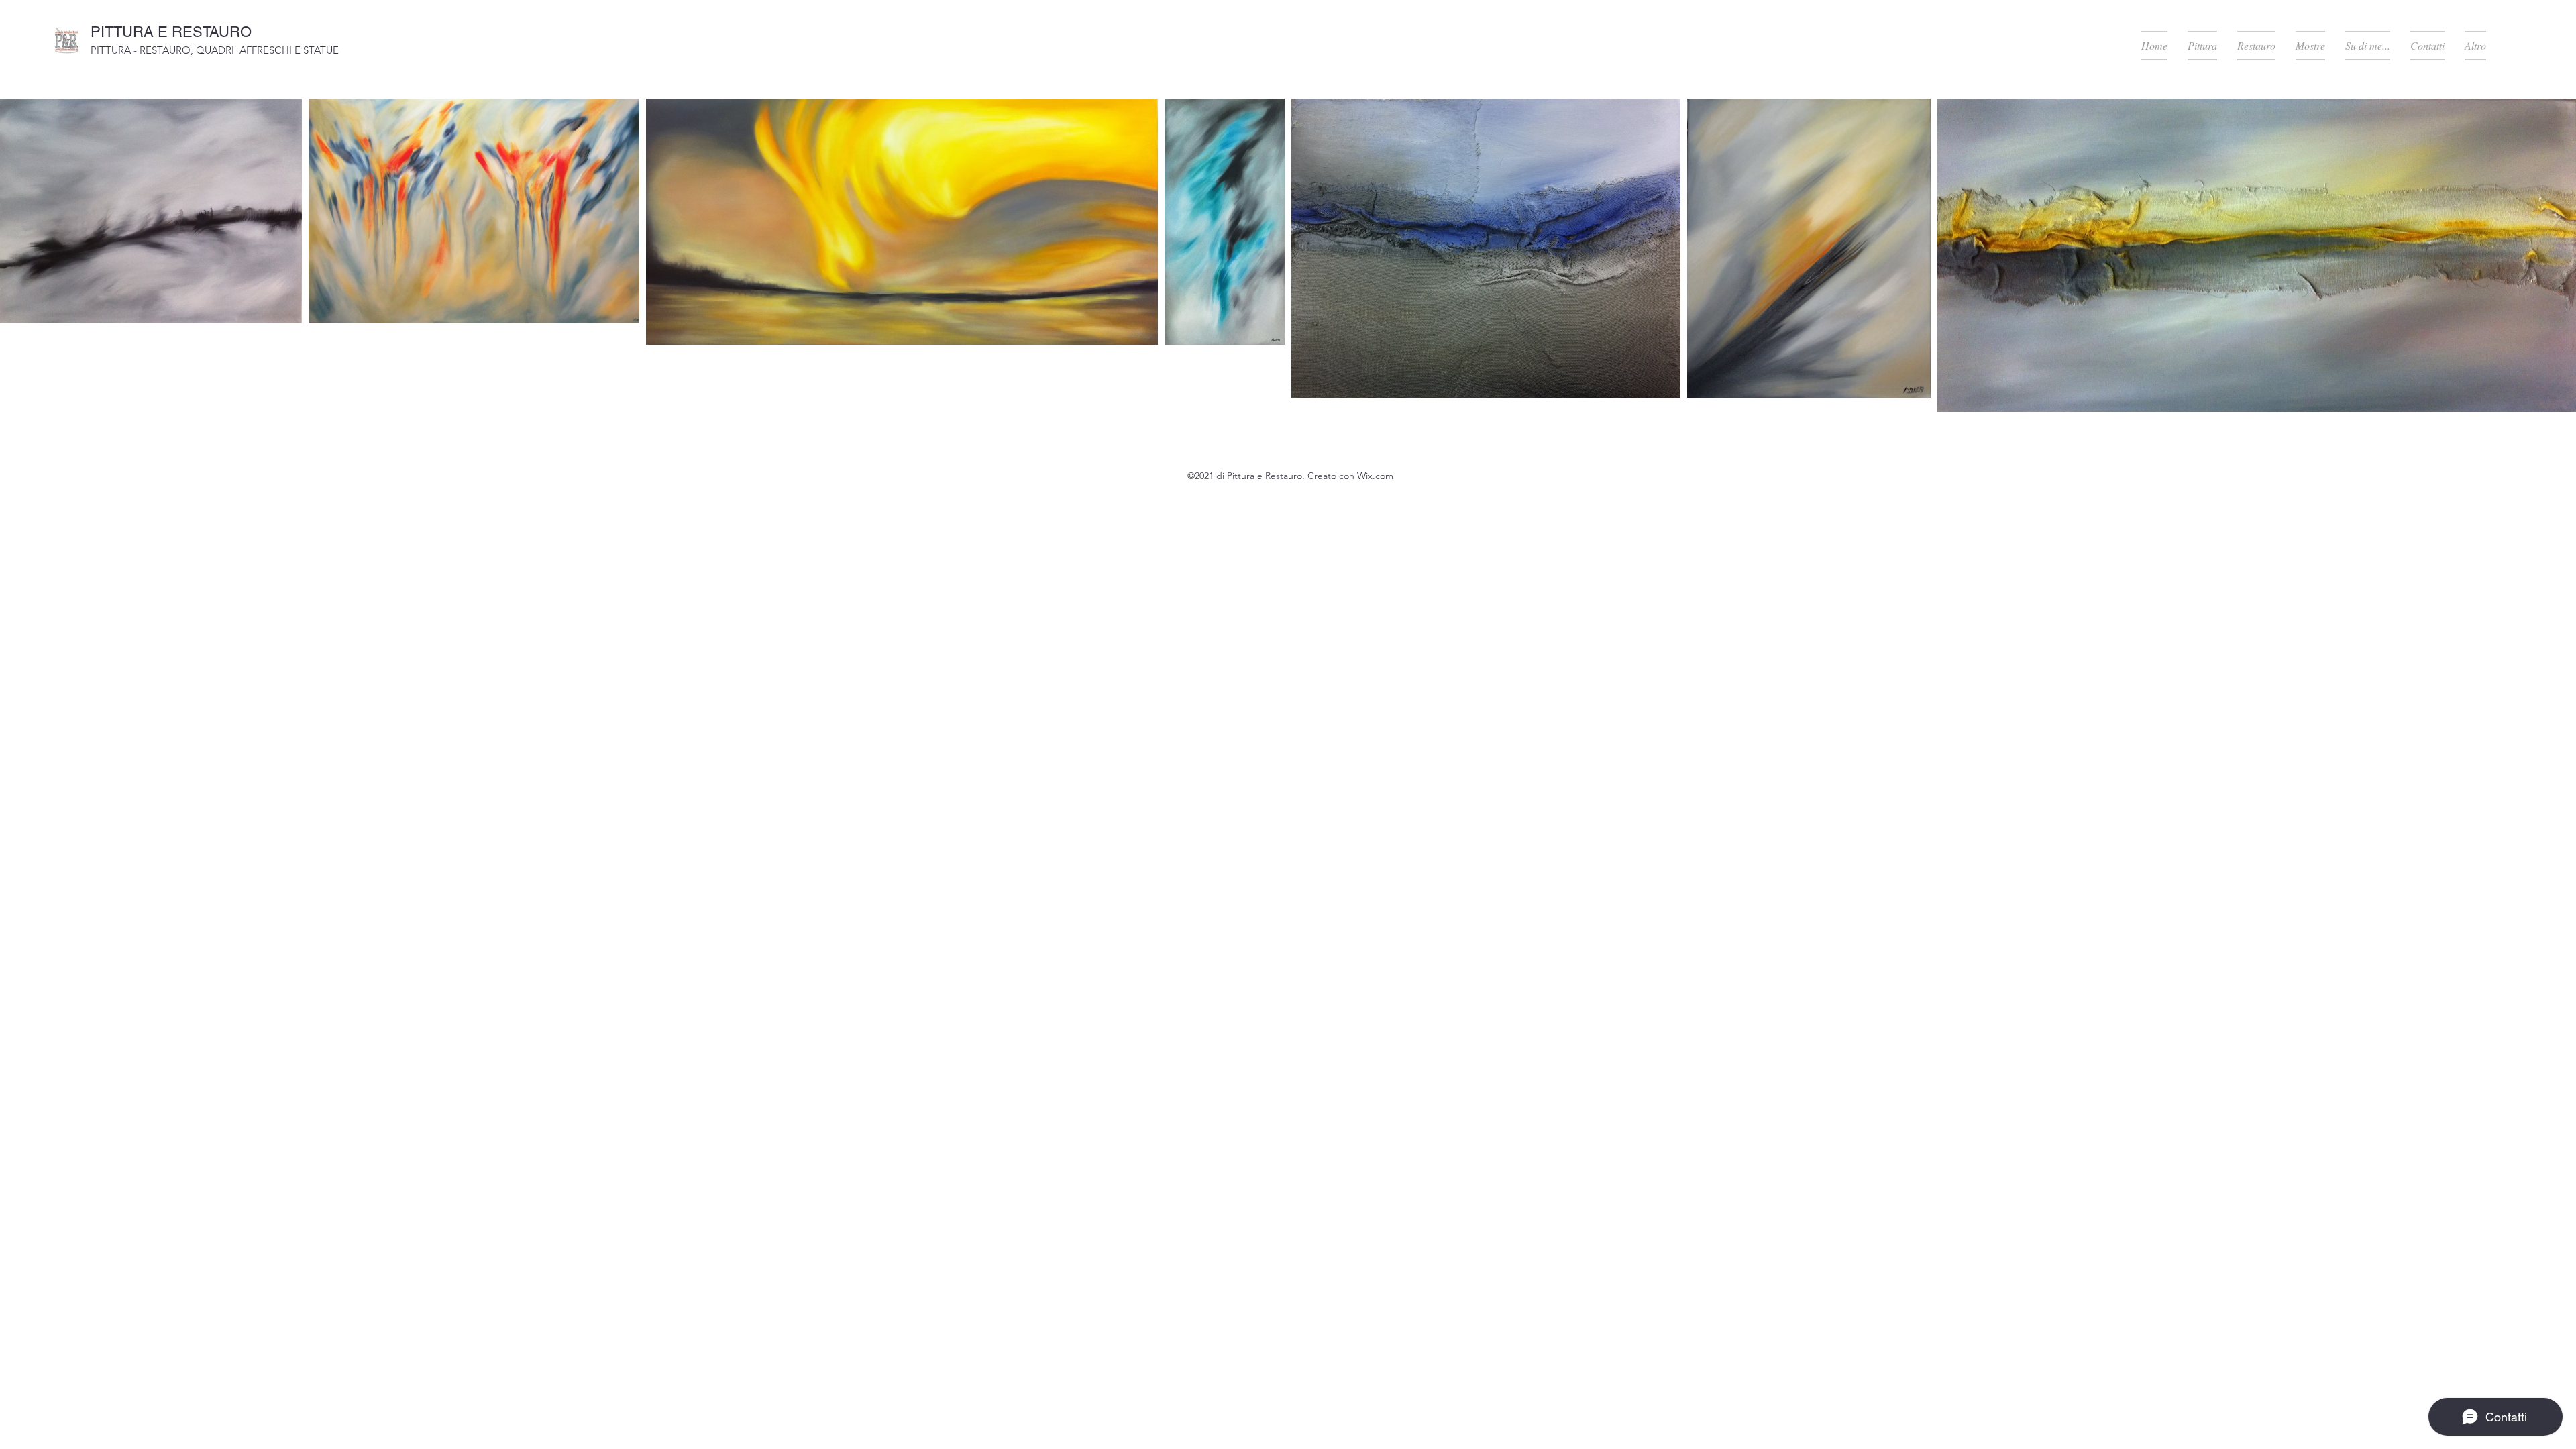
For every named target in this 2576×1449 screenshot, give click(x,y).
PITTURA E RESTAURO (171, 32)
